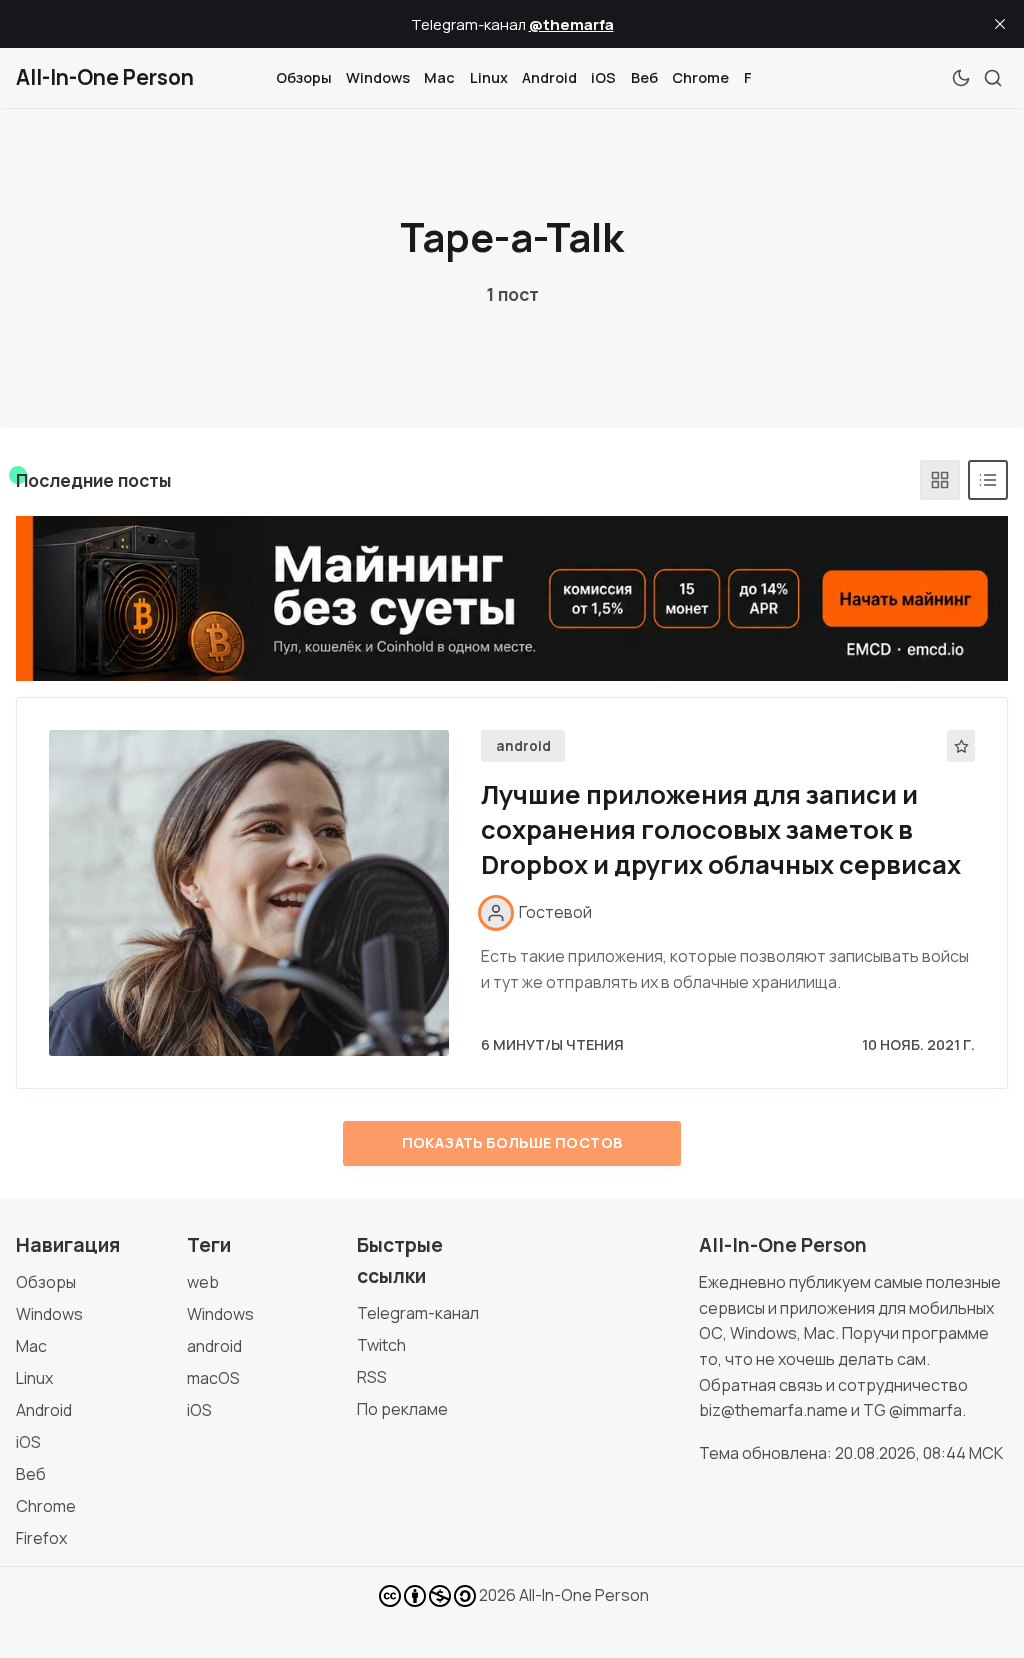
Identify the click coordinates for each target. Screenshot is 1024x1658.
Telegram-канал (418, 1313)
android (523, 746)
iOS (603, 77)
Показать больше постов (512, 1142)
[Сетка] (940, 480)
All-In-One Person (584, 1595)
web (203, 1282)
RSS (372, 1377)
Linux (489, 77)
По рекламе (402, 1409)
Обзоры (304, 77)
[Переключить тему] (961, 78)
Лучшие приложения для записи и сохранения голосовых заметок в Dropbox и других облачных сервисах (721, 829)
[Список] (988, 480)
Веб (644, 77)
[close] (1000, 24)
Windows (378, 77)
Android (549, 77)
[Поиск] (993, 78)
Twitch (381, 1345)
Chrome (700, 77)
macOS (213, 1378)
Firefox (41, 1538)
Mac (439, 77)
